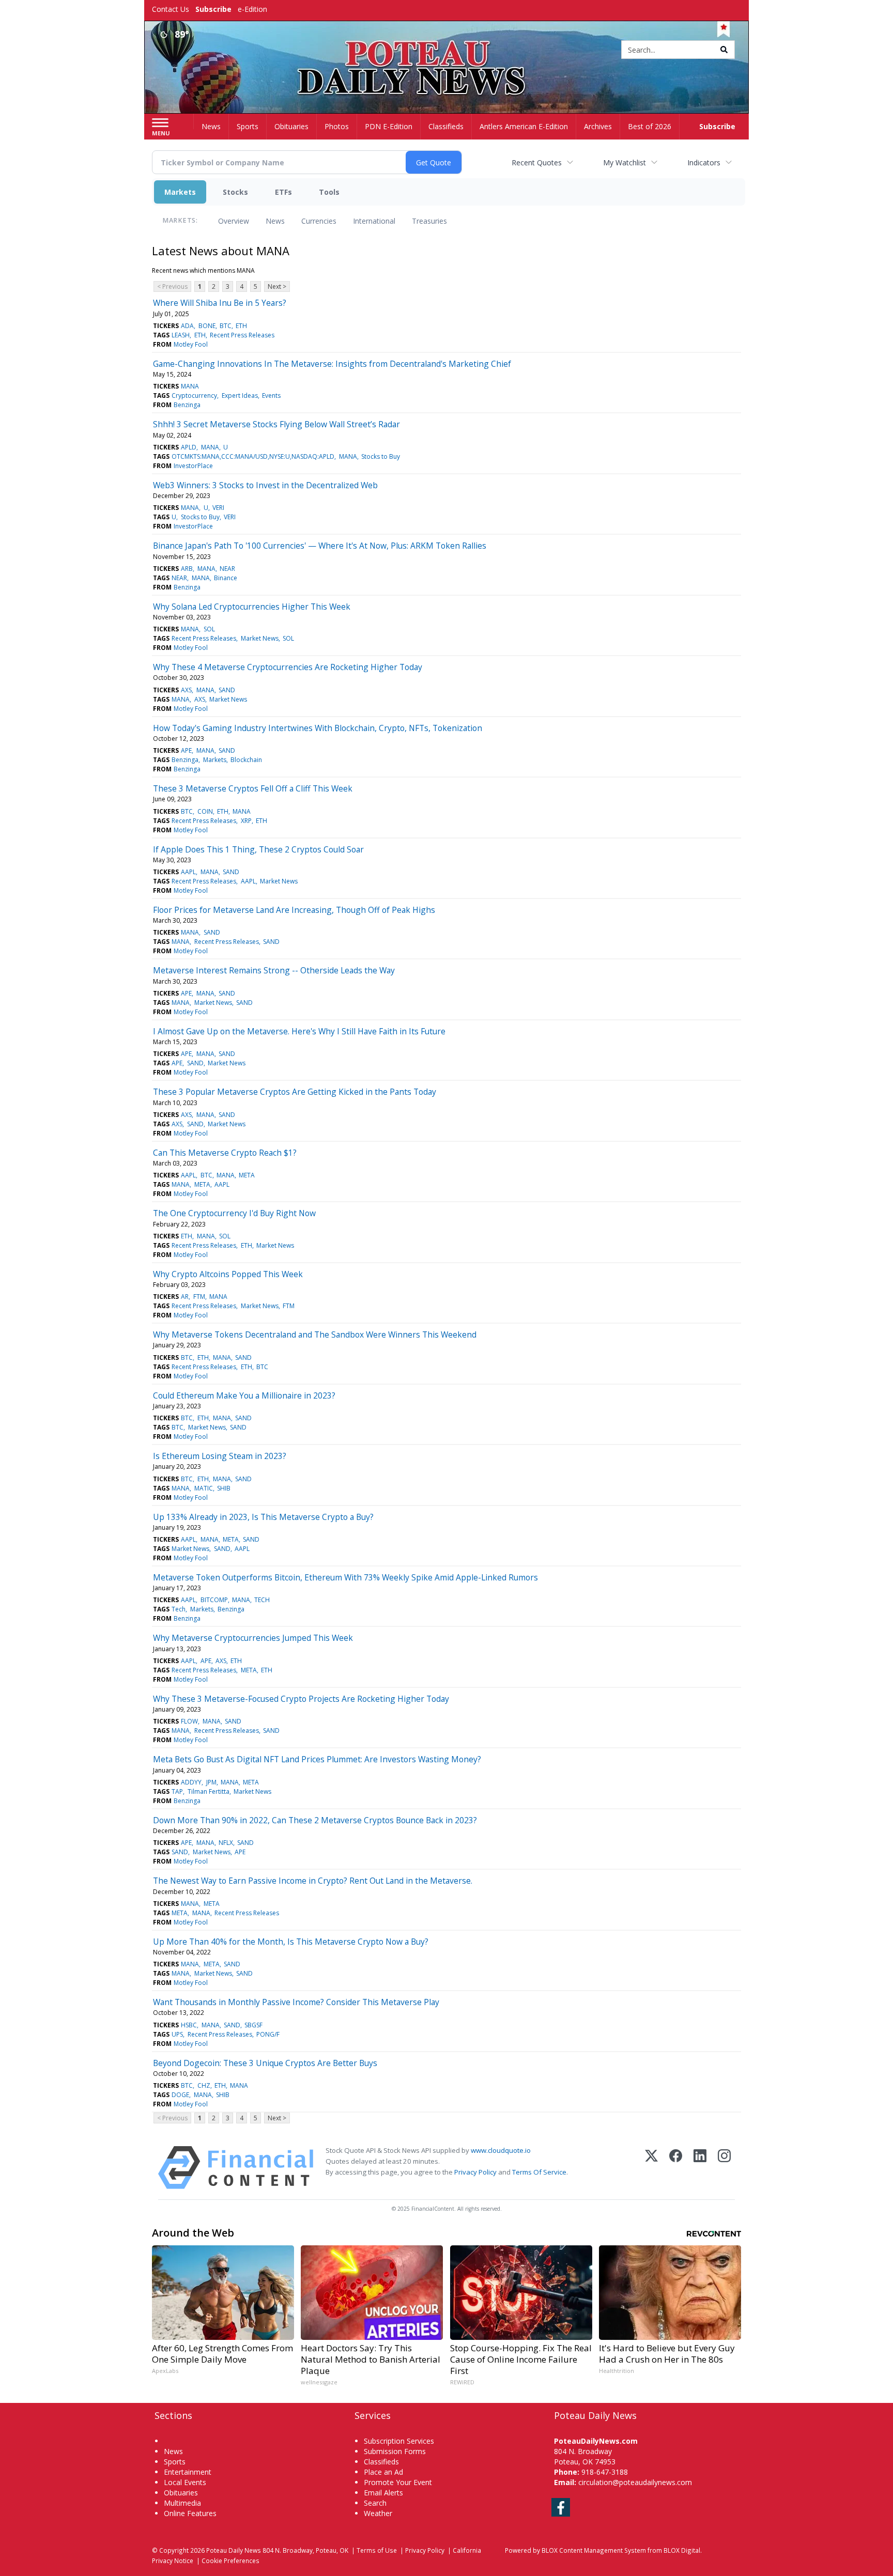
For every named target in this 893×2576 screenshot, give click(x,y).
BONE (207, 326)
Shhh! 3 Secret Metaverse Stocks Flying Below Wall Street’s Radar (276, 424)
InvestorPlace (193, 466)
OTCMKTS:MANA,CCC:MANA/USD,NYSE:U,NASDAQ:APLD (253, 456)
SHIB (224, 1488)
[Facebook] (676, 2168)
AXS (186, 690)
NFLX (226, 1843)
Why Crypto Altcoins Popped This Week (228, 1274)
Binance (226, 578)
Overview (234, 221)
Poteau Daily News (234, 2550)
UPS (177, 2034)
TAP (177, 1791)
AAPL (188, 872)
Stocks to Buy (381, 456)
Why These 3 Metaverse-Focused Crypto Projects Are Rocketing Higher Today (301, 1699)
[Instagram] (724, 2168)
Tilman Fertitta (209, 1791)
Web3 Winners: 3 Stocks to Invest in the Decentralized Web (265, 485)
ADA (187, 326)
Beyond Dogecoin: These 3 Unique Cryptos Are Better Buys (265, 2063)
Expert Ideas (240, 395)
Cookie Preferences (230, 2561)
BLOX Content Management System (594, 2550)
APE (186, 750)
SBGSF (253, 2025)
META (247, 1175)
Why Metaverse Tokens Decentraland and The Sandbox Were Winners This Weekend (315, 1334)
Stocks (235, 192)
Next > (277, 286)
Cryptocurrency (194, 395)
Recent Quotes (537, 162)
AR (185, 1297)
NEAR (227, 569)
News (275, 221)
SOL (209, 629)
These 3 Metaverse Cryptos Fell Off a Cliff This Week (253, 788)
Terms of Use (377, 2550)
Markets (180, 192)
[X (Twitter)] (651, 2168)
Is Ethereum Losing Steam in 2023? (220, 1456)
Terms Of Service (539, 2172)
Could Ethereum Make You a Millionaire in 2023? (244, 1395)
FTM (199, 1297)
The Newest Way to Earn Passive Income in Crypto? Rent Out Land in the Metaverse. (313, 1881)
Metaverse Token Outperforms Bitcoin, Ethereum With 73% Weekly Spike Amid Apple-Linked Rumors (345, 1577)
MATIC (204, 1488)
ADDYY (191, 1782)
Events (271, 395)
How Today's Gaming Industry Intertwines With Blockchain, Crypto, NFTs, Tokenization (318, 728)
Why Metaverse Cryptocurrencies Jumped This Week (253, 1638)
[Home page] (447, 50)
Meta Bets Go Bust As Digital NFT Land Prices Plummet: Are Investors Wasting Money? (317, 1759)
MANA (190, 386)
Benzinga (187, 405)
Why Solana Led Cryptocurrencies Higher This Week (252, 607)
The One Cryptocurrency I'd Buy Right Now (234, 1213)
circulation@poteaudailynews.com (635, 2482)
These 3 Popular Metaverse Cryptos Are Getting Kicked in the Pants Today (295, 1092)
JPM (211, 1782)
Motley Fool (191, 344)
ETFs (283, 192)
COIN (205, 811)
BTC (226, 326)
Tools (329, 192)
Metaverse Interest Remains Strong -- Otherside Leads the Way (274, 970)
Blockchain (246, 760)
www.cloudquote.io (501, 2150)
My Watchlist (625, 162)
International (374, 221)
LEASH (181, 335)
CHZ (204, 2085)
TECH (262, 1600)
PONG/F (268, 2034)
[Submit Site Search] (724, 50)
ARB (187, 569)
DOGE (180, 2095)
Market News (260, 638)
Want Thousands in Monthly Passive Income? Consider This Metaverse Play (296, 2002)
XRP (246, 821)
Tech (179, 1609)
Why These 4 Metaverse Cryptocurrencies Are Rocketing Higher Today (288, 667)
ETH (241, 326)
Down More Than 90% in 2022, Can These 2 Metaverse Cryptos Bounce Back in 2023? (315, 1820)
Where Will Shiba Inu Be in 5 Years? (220, 303)
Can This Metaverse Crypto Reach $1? (225, 1153)
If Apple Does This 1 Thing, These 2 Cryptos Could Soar (258, 849)
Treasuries (429, 221)
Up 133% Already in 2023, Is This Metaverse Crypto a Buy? (263, 1517)
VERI (218, 508)
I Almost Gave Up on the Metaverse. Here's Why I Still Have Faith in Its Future (299, 1031)
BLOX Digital (682, 2550)
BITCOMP (214, 1600)
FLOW (189, 1721)
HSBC (189, 2025)
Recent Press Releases (242, 335)
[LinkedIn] (700, 2168)
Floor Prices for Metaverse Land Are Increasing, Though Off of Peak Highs (294, 910)
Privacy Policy (475, 2172)
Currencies (319, 221)
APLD (189, 447)
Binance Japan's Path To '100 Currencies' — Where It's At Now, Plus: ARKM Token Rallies (320, 546)
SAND (227, 690)
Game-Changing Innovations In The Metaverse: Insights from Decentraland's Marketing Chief (332, 364)
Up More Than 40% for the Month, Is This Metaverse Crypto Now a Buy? (291, 1942)
